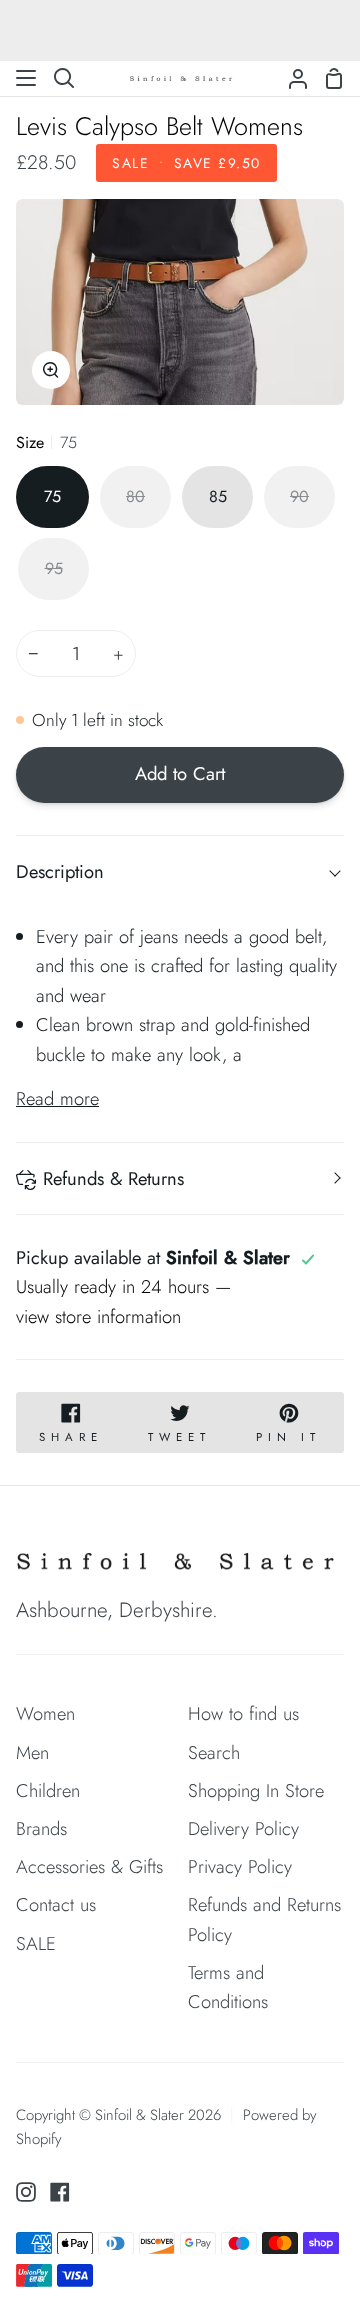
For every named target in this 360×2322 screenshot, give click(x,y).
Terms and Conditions (228, 1987)
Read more (57, 1098)
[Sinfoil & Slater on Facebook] (60, 2192)
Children (48, 1790)
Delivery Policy (243, 1828)
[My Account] (290, 78)
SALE (36, 1943)
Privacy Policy (240, 1866)
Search (214, 1752)
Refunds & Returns (113, 1178)
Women (45, 1713)
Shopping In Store (256, 1790)
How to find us (243, 1713)
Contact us (56, 1904)
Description (60, 871)
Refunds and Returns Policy (264, 1919)
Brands (41, 1828)
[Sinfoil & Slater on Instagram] (26, 2192)
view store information (98, 1316)
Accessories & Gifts (89, 1866)
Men (32, 1752)
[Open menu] (27, 78)
